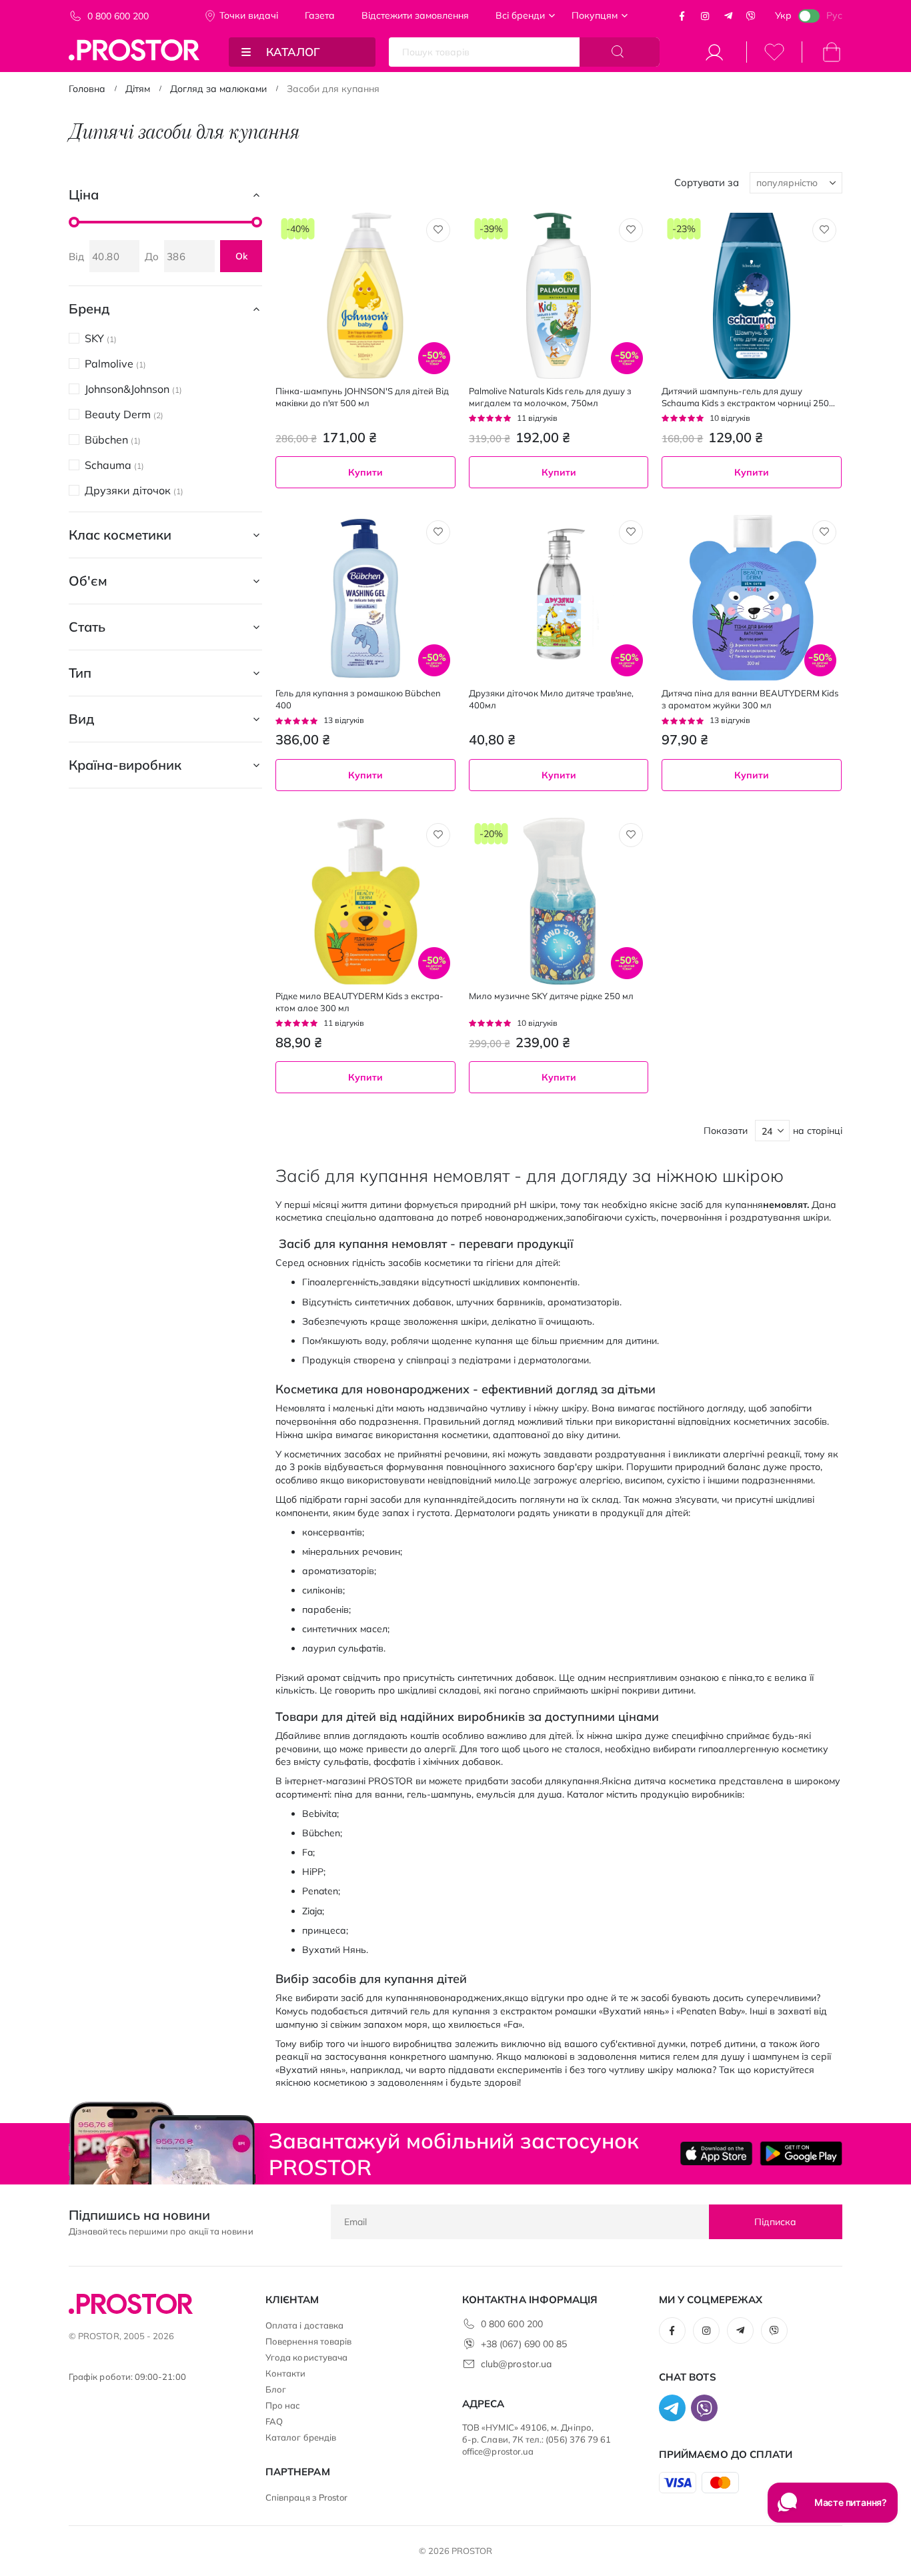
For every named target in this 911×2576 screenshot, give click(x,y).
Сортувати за (707, 182)
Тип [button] (80, 673)
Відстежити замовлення (415, 15)
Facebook (682, 16)
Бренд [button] (89, 308)
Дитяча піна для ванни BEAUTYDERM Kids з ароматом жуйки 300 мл (750, 699)
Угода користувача (306, 2357)
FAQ (274, 2421)
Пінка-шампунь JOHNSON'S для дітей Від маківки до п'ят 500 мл (362, 397)
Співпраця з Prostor (306, 2497)
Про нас (283, 2405)
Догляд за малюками (218, 89)
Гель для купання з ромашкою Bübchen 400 (358, 699)
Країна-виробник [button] (125, 765)
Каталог (293, 52)
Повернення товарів (308, 2341)
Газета (320, 15)
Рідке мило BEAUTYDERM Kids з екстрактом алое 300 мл (359, 1002)
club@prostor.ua (516, 2364)
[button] (438, 230)
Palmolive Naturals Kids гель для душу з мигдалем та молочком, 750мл (550, 397)
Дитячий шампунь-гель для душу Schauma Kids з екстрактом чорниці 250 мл (745, 397)
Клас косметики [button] (120, 535)
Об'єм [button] (88, 581)
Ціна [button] (84, 194)
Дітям (138, 89)
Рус (834, 15)
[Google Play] (801, 2153)
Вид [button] (81, 719)
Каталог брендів (301, 2437)
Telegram (728, 16)
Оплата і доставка (304, 2325)
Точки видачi (249, 15)
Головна (87, 89)
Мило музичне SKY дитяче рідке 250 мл (551, 996)
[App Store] (717, 2153)
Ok (241, 256)
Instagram (705, 16)
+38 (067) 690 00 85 (524, 2344)
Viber (751, 16)
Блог (276, 2389)
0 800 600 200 (118, 16)
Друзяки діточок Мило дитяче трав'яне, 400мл (551, 699)
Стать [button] (87, 627)
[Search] (620, 52)
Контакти (286, 2373)
